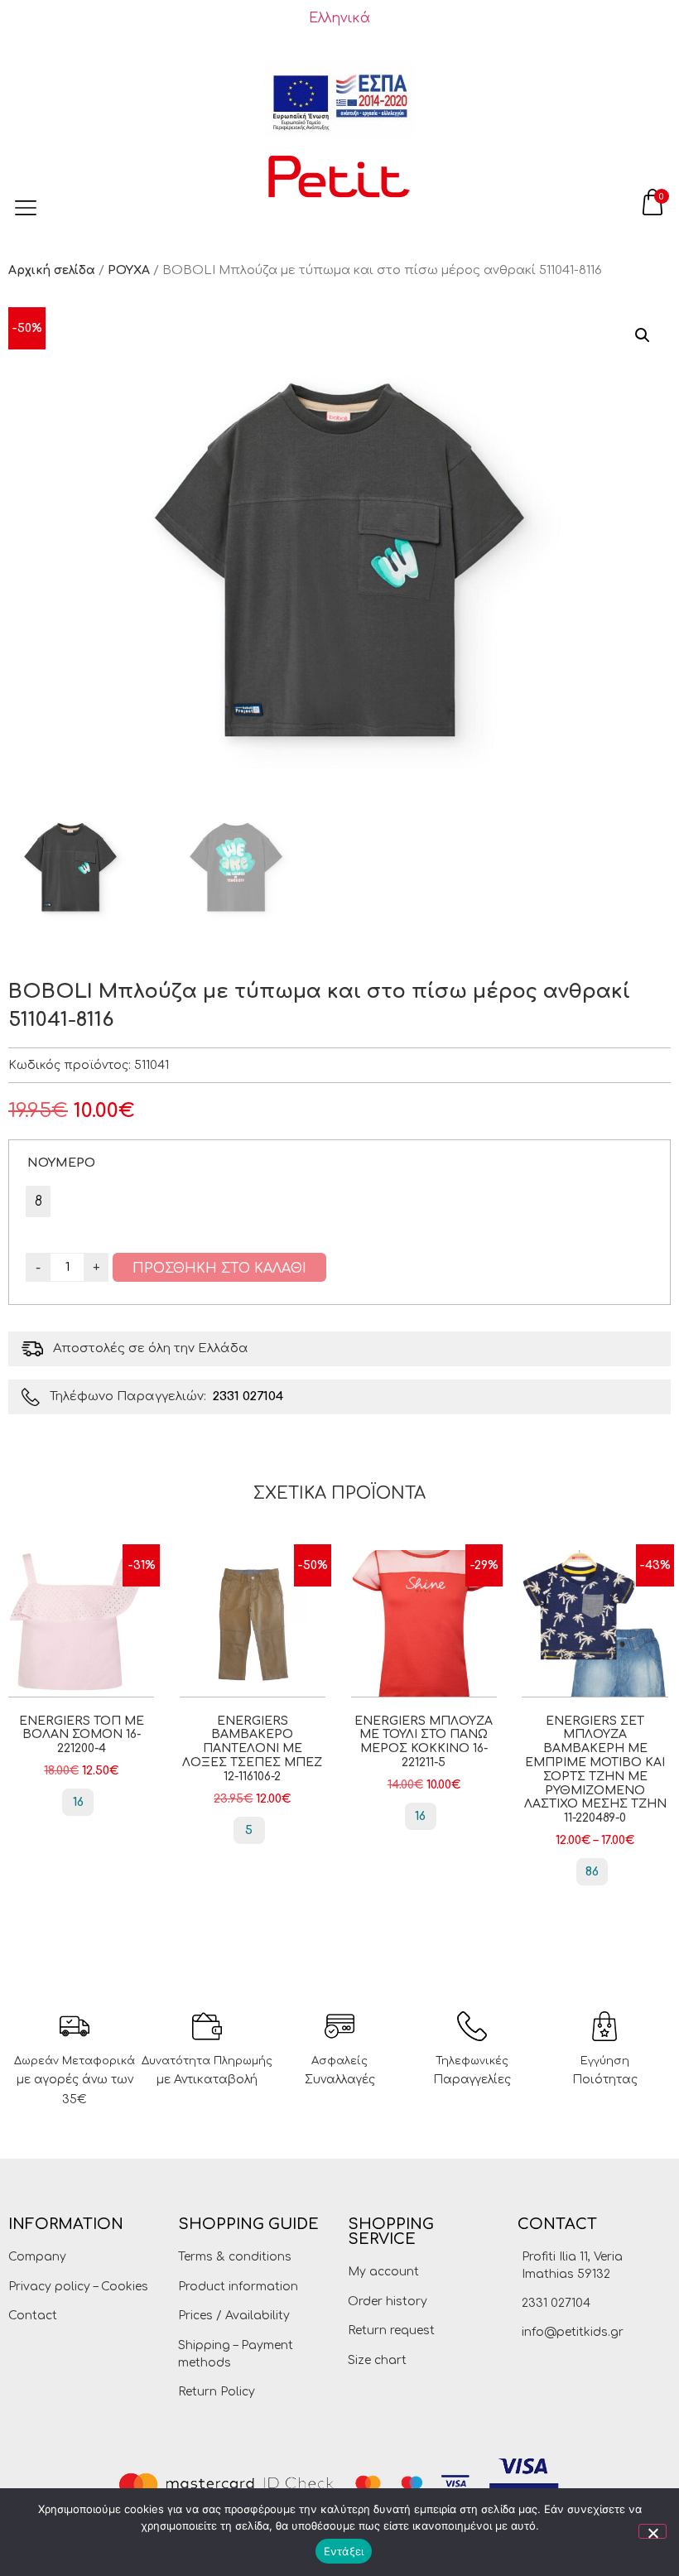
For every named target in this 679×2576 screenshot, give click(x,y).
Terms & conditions (235, 2257)
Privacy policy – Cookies (78, 2287)
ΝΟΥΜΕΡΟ (61, 1163)
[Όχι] (653, 2531)
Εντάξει (344, 2551)
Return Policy (217, 2392)
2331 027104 (248, 1396)
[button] (643, 335)
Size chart (377, 2360)
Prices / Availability (234, 2316)
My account (383, 2272)
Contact (33, 2316)
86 (592, 1872)
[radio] (38, 1201)
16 (78, 1802)
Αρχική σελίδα (52, 270)
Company (37, 2257)
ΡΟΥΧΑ (129, 270)
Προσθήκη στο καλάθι (219, 1269)
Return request (391, 2330)
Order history (388, 2302)
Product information (238, 2287)
